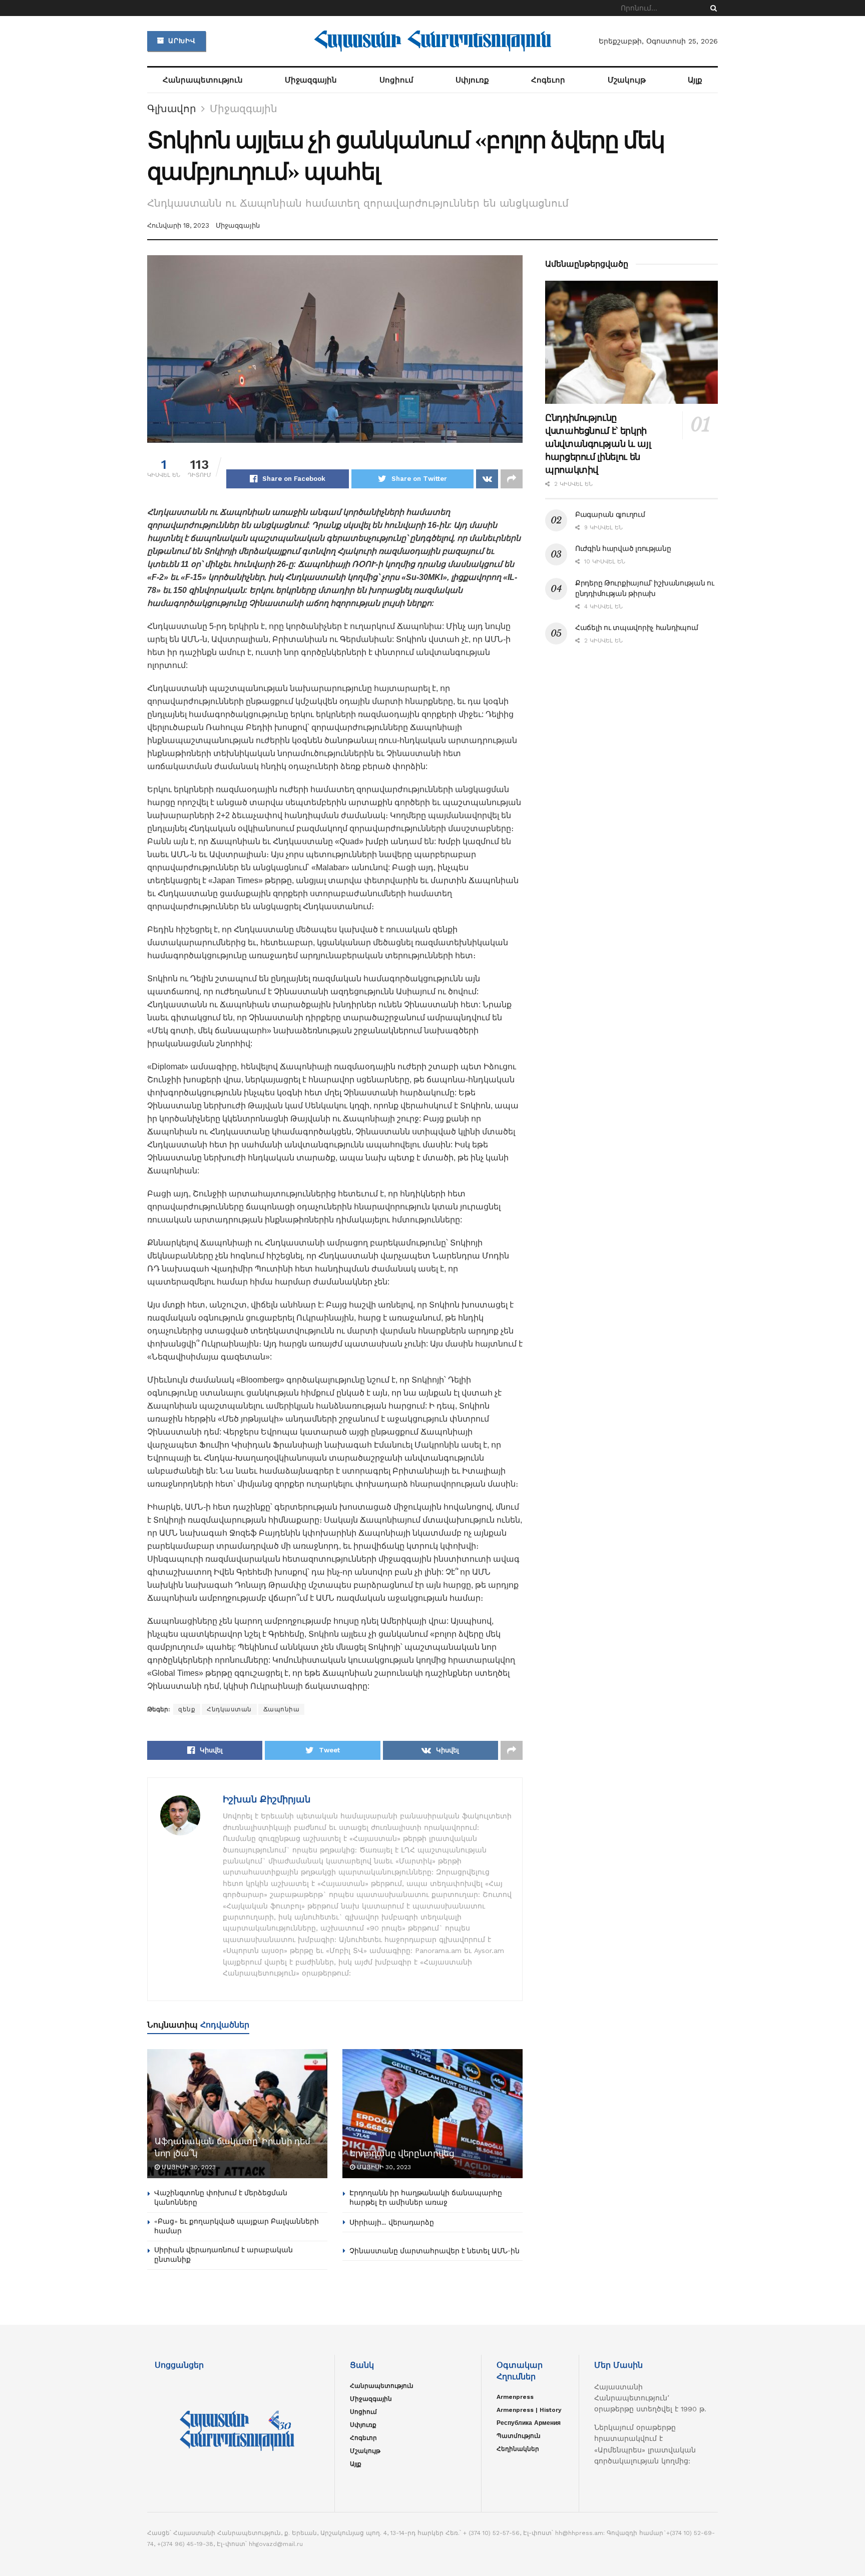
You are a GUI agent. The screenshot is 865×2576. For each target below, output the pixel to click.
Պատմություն (519, 2436)
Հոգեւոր (548, 80)
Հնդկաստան (229, 1709)
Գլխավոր (172, 109)
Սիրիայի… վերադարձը (392, 2222)
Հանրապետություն (203, 80)
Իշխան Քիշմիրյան (267, 1799)
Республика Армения (529, 2423)
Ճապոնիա (282, 1709)
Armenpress (515, 2397)
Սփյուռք (472, 80)
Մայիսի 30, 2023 (188, 2167)
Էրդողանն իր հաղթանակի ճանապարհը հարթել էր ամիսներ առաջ (426, 2198)
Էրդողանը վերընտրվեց (402, 2153)
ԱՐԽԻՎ (181, 41)
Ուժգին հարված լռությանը (623, 548)
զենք (187, 1709)
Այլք (695, 80)
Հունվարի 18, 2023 (178, 225)
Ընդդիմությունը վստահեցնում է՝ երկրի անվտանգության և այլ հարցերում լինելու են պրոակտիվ (598, 444)
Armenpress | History (529, 2410)
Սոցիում (396, 80)
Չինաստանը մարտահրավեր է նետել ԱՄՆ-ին (435, 2251)
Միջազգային (311, 80)
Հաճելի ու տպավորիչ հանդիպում (637, 627)
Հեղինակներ (518, 2449)
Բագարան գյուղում (610, 514)
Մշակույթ (627, 80)
